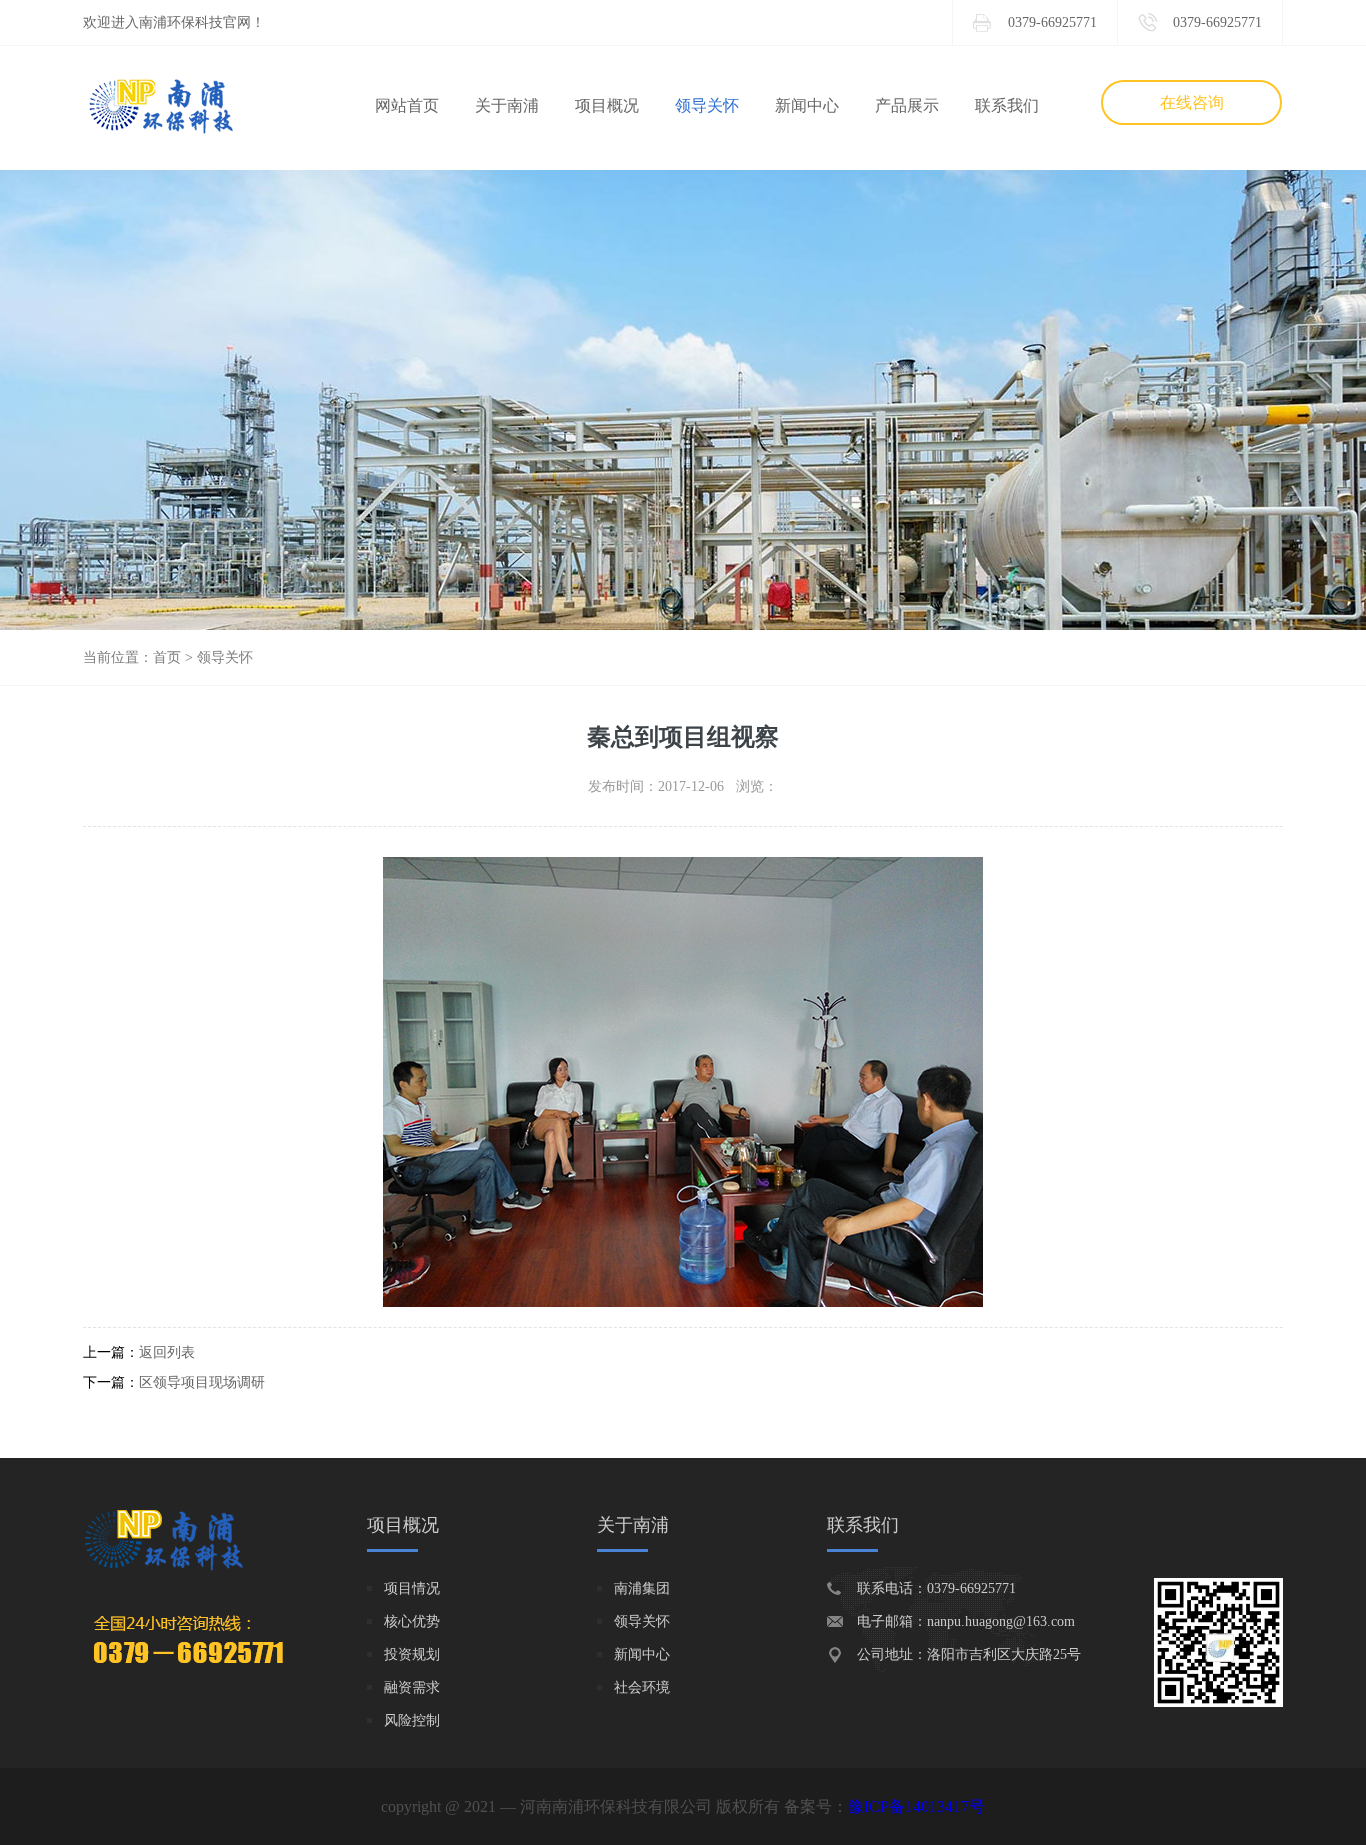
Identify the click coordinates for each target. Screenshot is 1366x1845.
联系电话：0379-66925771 (936, 1588)
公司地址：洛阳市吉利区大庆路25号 (969, 1654)
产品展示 (907, 105)
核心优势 (412, 1621)
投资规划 (412, 1654)
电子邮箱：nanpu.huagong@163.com (966, 1621)
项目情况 (412, 1588)
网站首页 (407, 105)
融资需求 (412, 1687)
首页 (167, 657)
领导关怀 (707, 105)
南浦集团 (642, 1588)
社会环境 (642, 1687)
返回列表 (167, 1352)
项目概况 (607, 105)
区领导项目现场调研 (202, 1382)
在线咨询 (1192, 102)
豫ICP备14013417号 (916, 1806)
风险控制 (412, 1720)
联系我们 (1007, 105)
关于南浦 (507, 105)
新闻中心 (807, 105)
